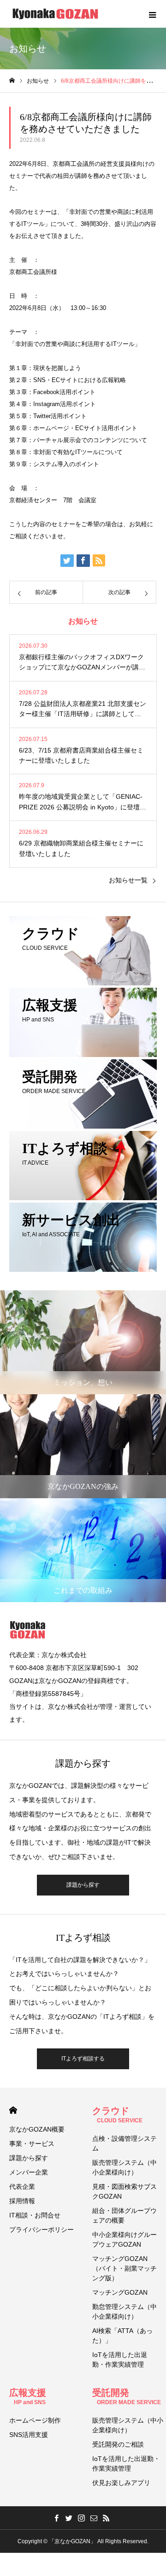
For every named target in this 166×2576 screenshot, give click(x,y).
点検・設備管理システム (125, 2143)
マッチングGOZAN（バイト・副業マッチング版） (125, 2268)
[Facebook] (57, 2518)
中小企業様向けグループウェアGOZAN (125, 2239)
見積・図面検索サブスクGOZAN (125, 2191)
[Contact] (94, 2518)
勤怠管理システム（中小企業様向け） (125, 2312)
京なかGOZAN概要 (37, 2129)
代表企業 (22, 2187)
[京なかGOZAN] (55, 14)
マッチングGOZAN (120, 2292)
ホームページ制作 (35, 2420)
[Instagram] (82, 2518)
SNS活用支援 (29, 2435)
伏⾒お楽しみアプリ (121, 2483)
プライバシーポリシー (41, 2230)
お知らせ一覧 (128, 880)
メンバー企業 (29, 2172)
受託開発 (127, 2397)
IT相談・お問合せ (35, 2215)
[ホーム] (12, 81)
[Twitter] (69, 2518)
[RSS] (107, 2518)
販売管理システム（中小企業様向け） (125, 2167)
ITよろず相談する (83, 2059)
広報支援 (28, 2397)
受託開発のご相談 (118, 2444)
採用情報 (22, 2201)
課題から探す (83, 1885)
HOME (13, 2110)
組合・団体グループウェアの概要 (125, 2215)
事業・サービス (32, 2144)
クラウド (117, 2115)
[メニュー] (152, 14)
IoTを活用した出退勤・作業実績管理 (120, 2360)
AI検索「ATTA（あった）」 (122, 2336)
